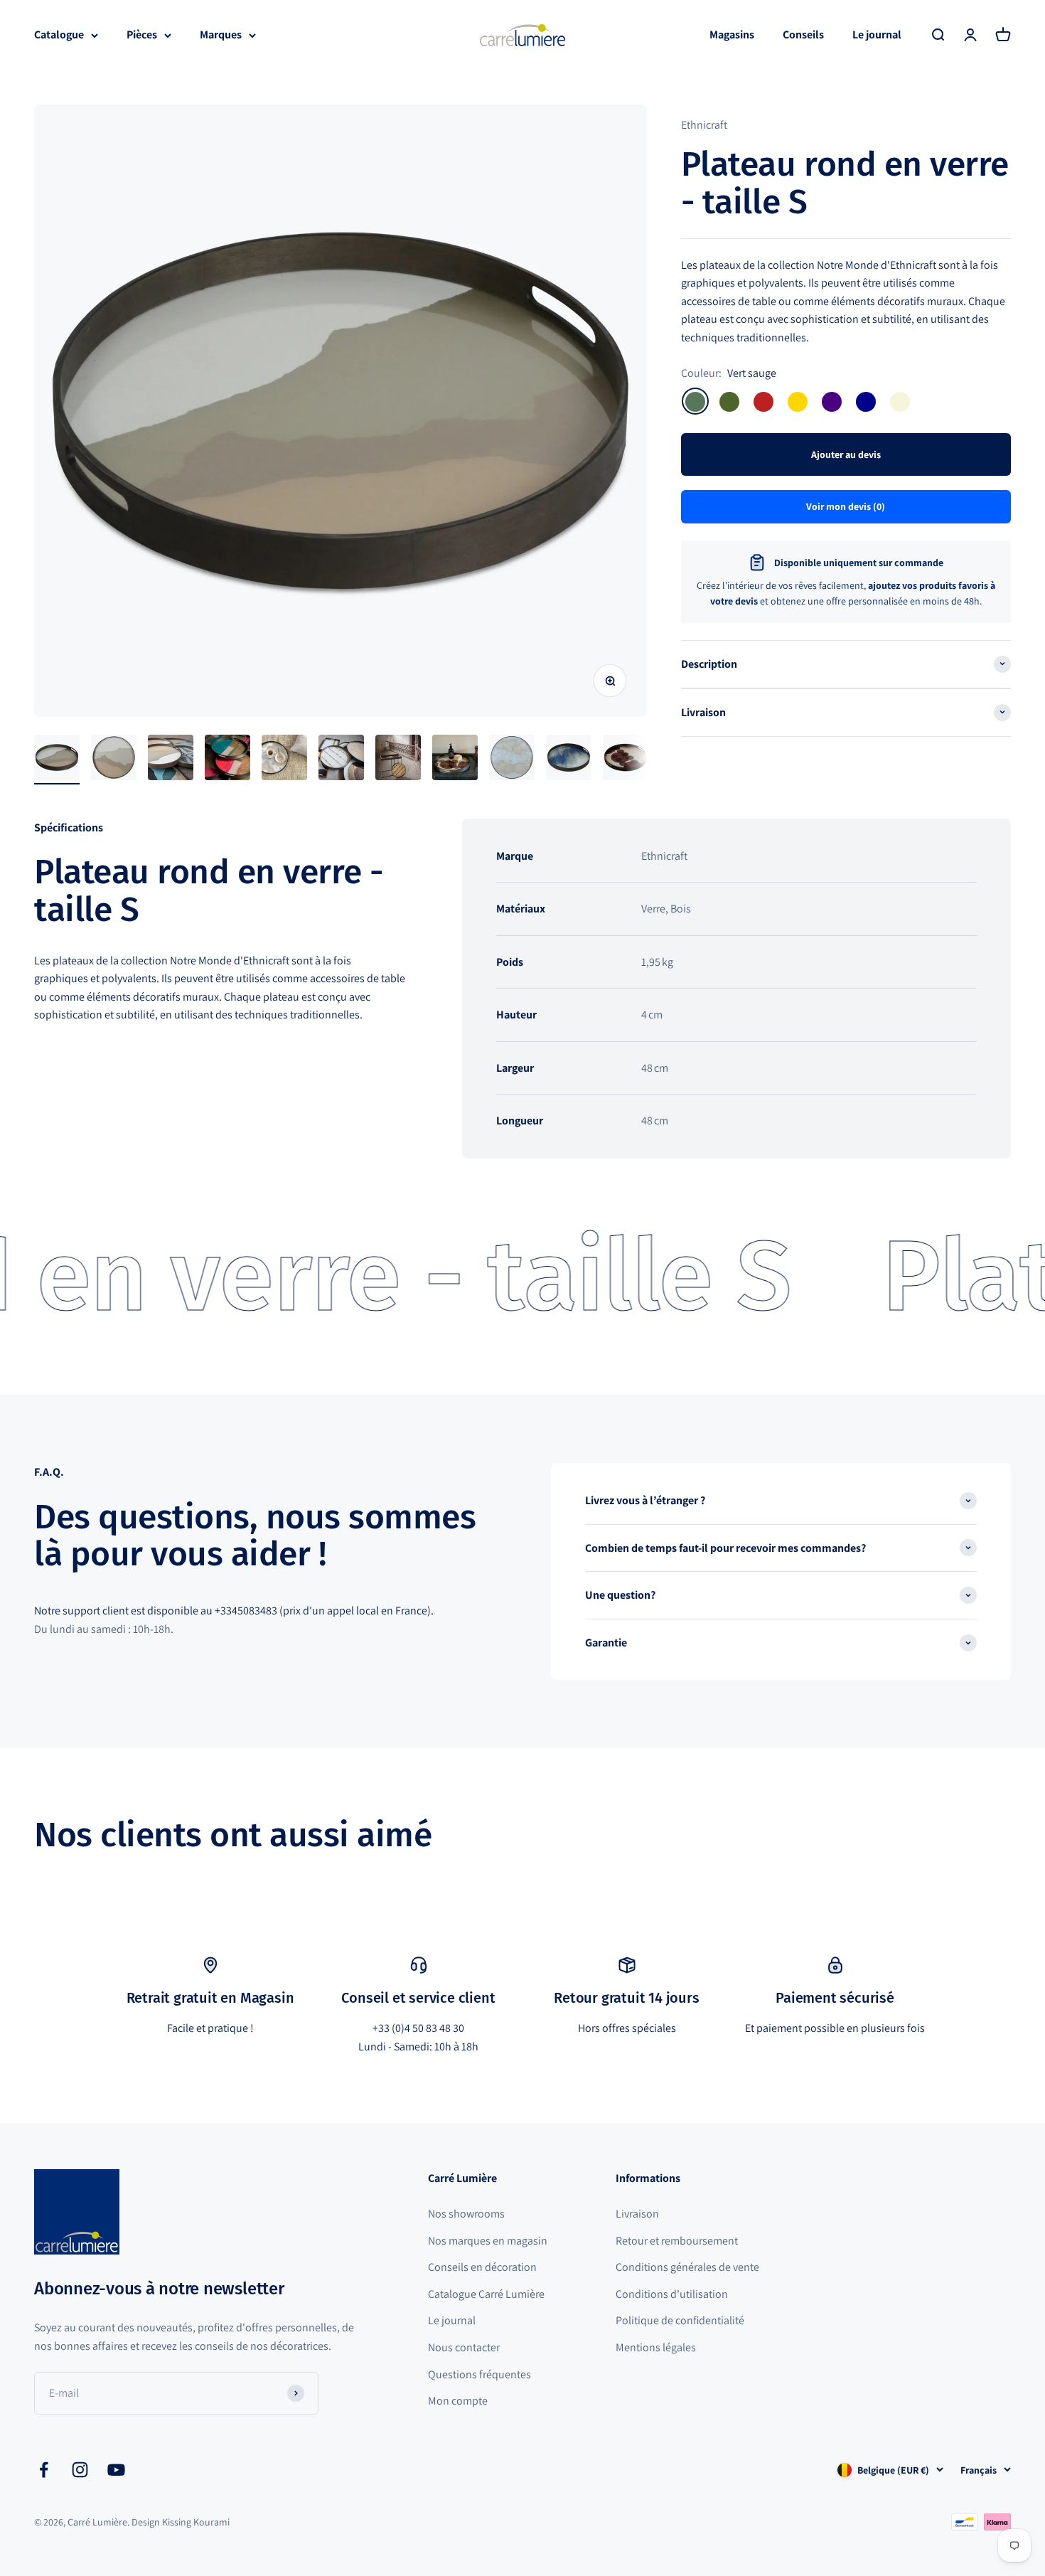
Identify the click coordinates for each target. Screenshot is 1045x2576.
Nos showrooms (466, 2214)
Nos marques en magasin (488, 2241)
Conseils (803, 34)
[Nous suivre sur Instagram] (80, 2470)
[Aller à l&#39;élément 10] (569, 760)
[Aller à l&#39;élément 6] (341, 760)
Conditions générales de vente (687, 2267)
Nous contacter (464, 2347)
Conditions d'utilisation (672, 2294)
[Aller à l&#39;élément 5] (284, 760)
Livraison (637, 2214)
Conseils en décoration (482, 2267)
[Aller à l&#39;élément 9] (512, 760)
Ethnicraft (704, 125)
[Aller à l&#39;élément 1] (57, 760)
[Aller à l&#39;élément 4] (227, 760)
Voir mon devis (846, 506)
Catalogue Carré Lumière (486, 2294)
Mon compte (458, 2401)
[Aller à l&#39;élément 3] (171, 760)
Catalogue (59, 34)
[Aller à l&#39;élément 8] (455, 760)
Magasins (732, 34)
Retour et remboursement (677, 2241)
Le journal (877, 34)
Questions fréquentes (479, 2374)
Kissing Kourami (196, 2522)
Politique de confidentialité (680, 2320)
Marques (221, 34)
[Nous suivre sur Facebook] (44, 2470)
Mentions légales (656, 2347)
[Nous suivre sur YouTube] (116, 2470)
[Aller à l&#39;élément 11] (626, 760)
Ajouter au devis (846, 454)
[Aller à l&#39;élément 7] (398, 760)
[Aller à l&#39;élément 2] (114, 760)
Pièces (142, 34)
